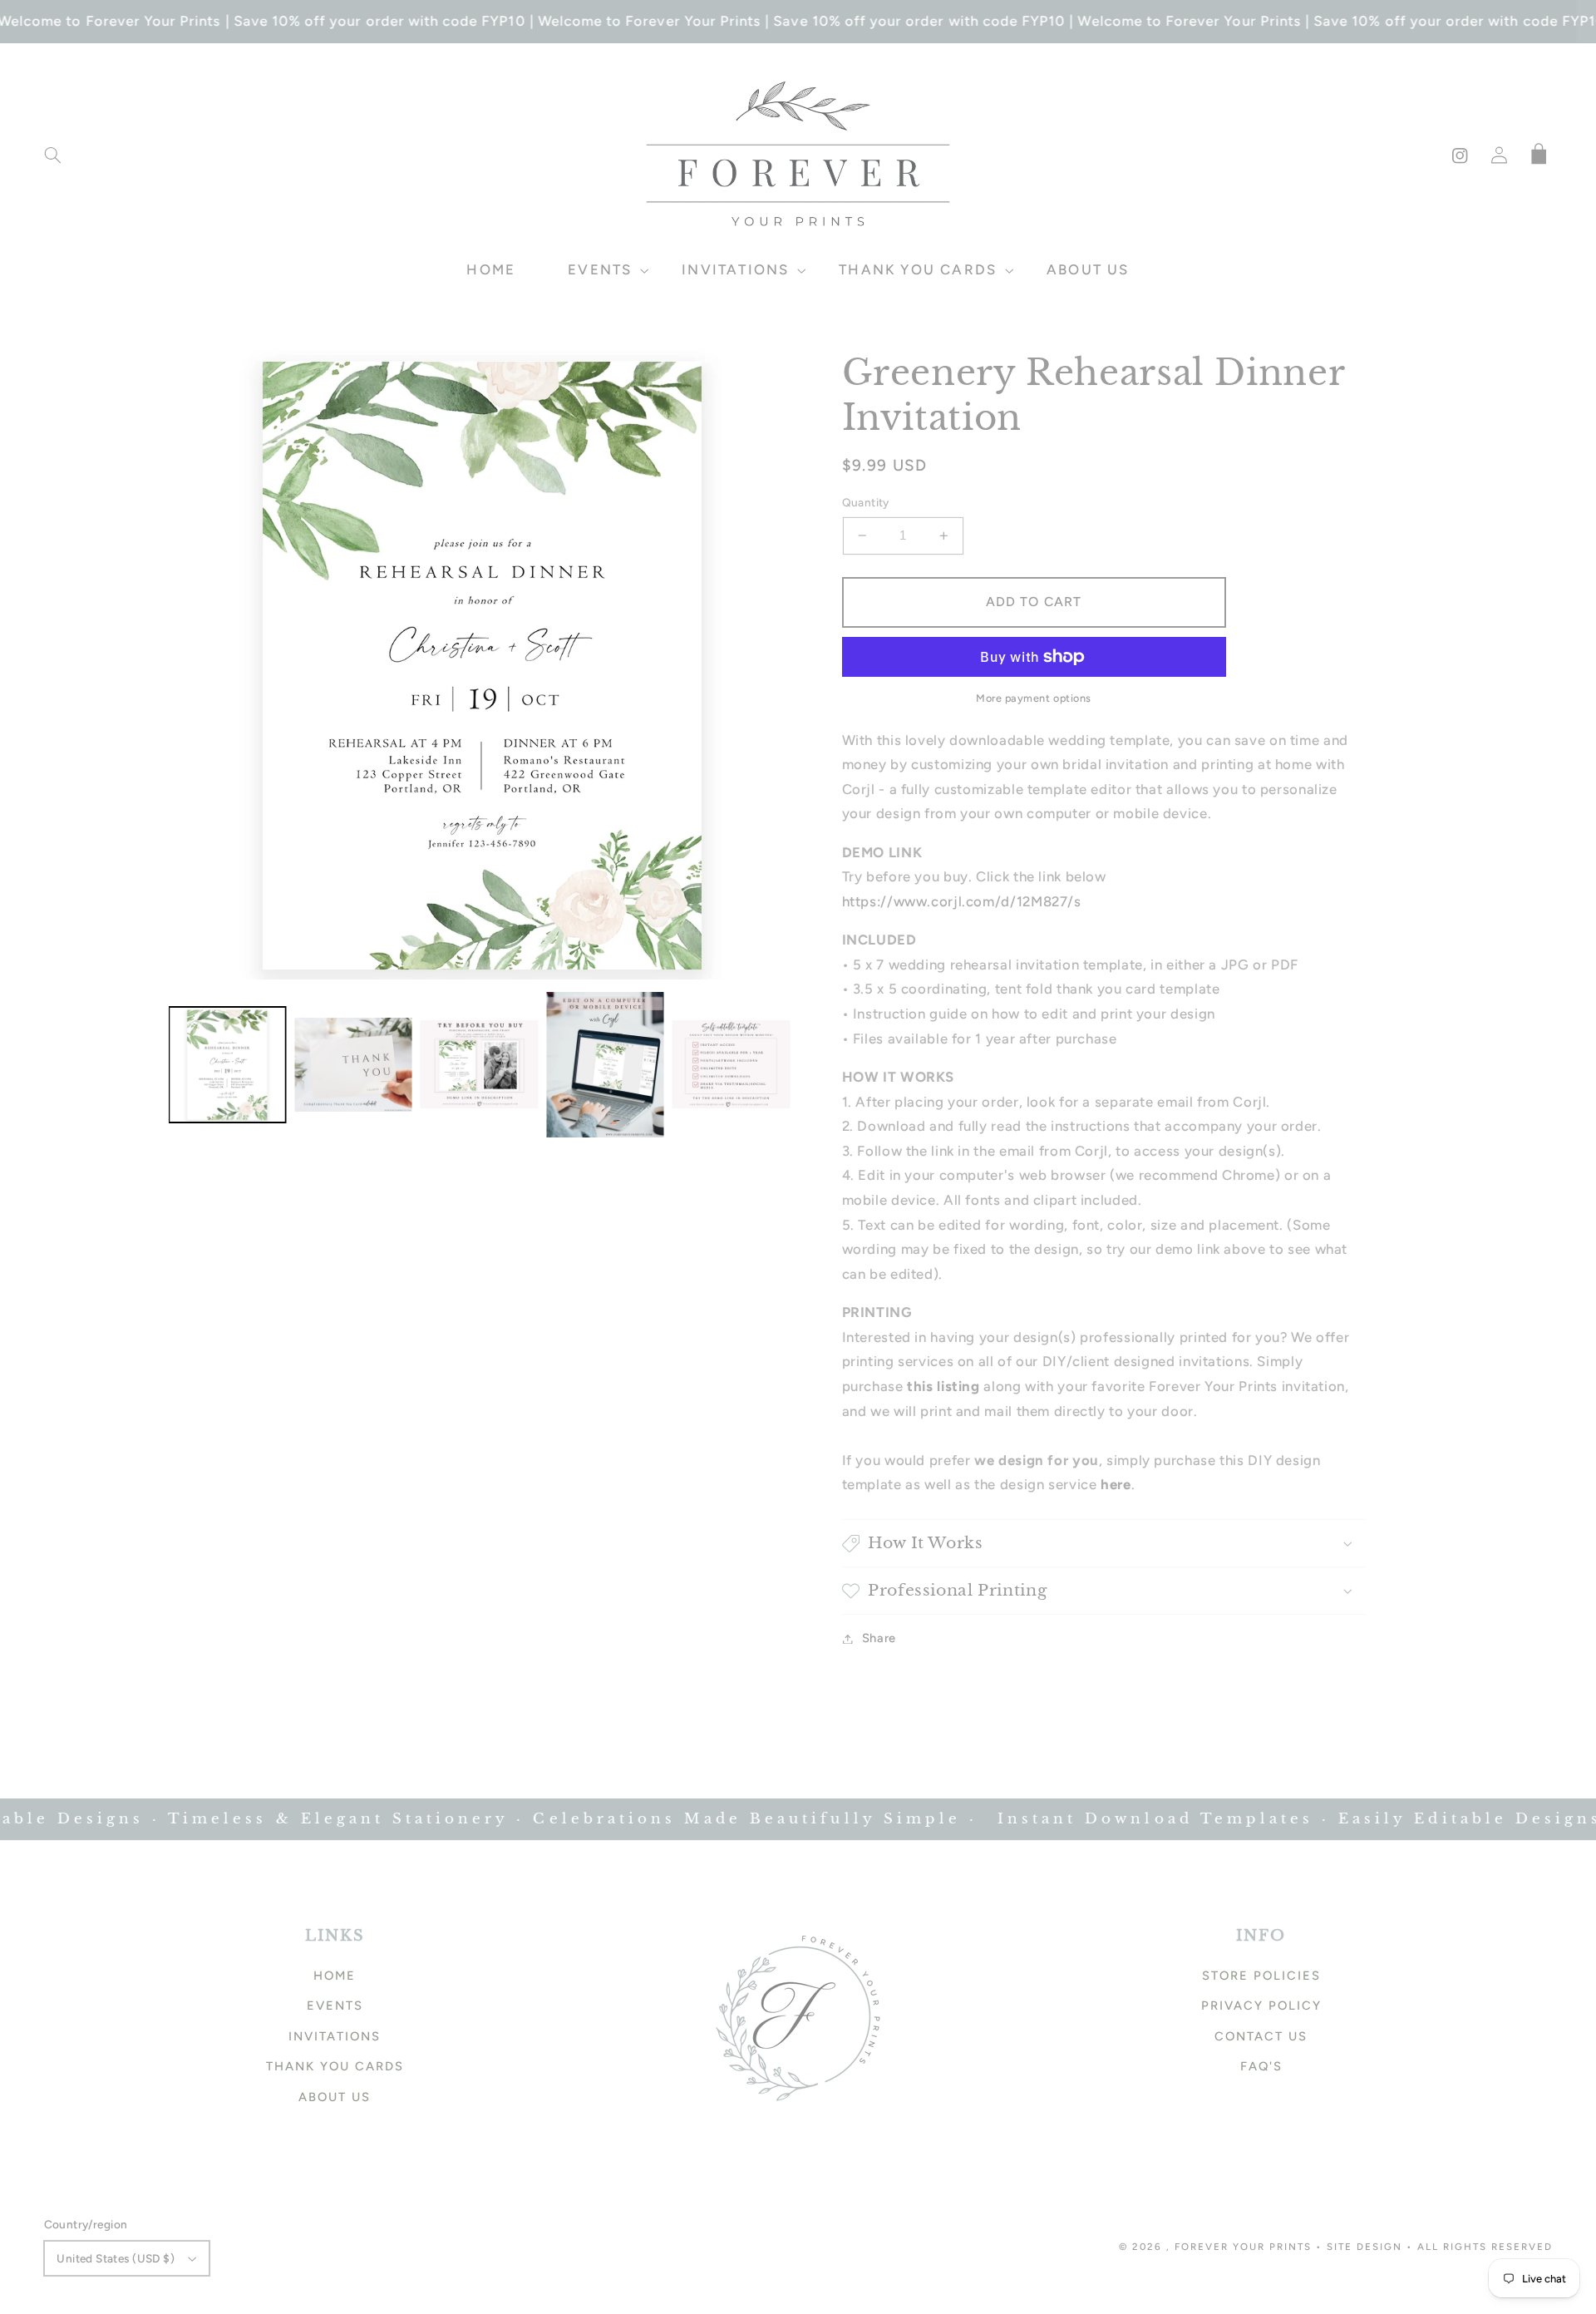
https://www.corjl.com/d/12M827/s (962, 901)
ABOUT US (335, 2097)
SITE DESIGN (1364, 2247)
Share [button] (879, 1638)
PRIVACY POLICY (1261, 2006)
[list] (484, 665)
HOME (335, 1976)
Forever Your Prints (1243, 2247)
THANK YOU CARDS (335, 2066)
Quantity (866, 502)
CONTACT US (1261, 2036)
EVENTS (335, 2006)
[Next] (773, 664)
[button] (52, 155)
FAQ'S (1261, 2066)
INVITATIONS (335, 2036)
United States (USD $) (116, 2258)
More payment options (1034, 698)
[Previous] (194, 664)
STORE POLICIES (1261, 1976)
